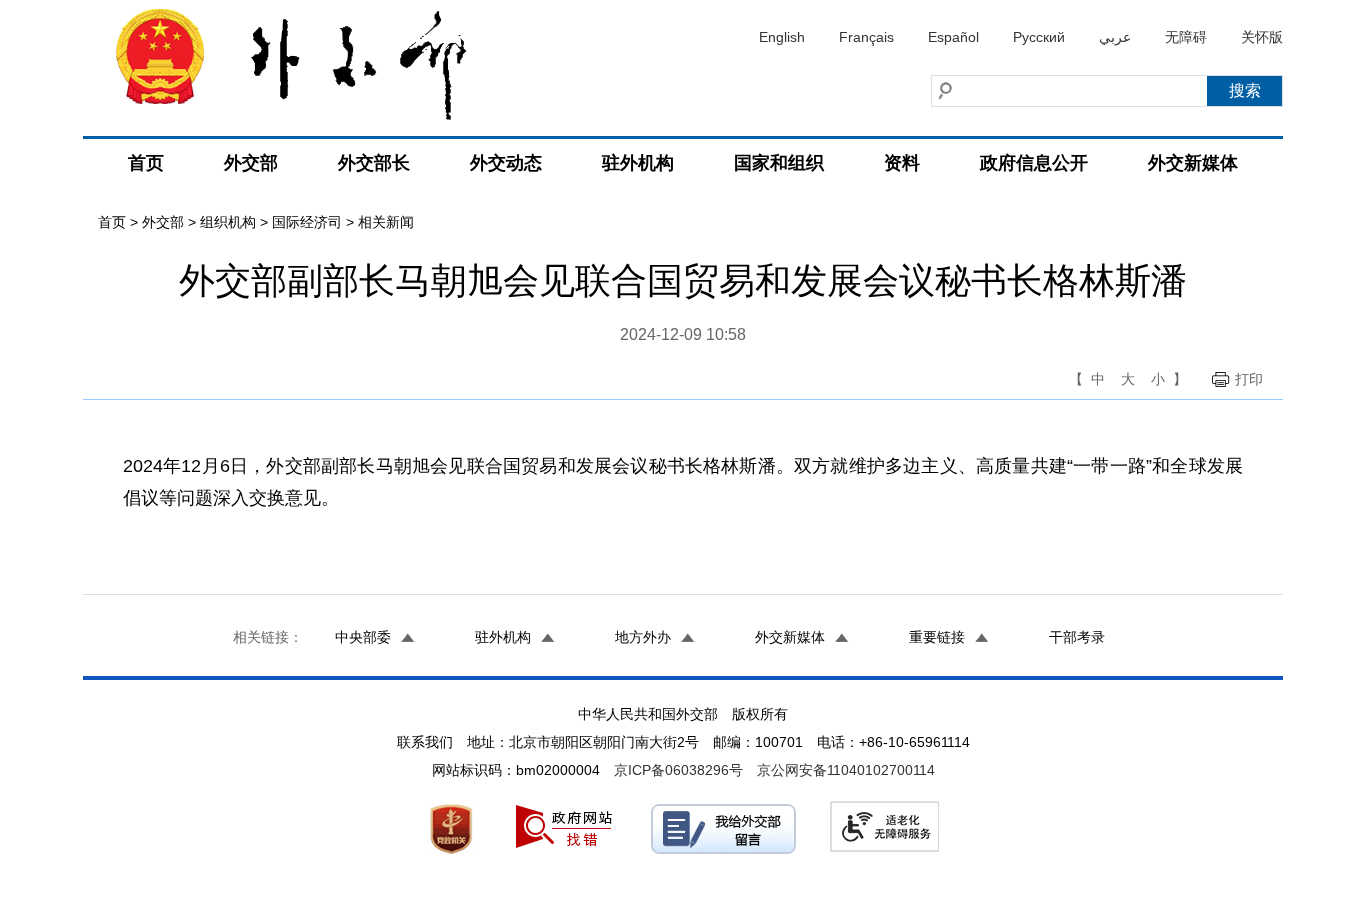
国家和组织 (779, 163)
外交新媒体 (1193, 163)
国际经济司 (307, 222)
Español (953, 37)
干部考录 (1077, 637)
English (782, 37)
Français (866, 37)
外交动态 (506, 163)
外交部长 (374, 163)
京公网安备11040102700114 (846, 770)
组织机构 (228, 222)
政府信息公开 (1034, 163)
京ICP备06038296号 (678, 770)
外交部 (251, 163)
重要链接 (937, 637)
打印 (1249, 379)
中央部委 (363, 637)
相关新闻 (386, 222)
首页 (146, 163)
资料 (902, 163)
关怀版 (1262, 37)
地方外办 (643, 637)
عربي (1115, 37)
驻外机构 (638, 163)
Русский (1039, 37)
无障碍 (1186, 37)
